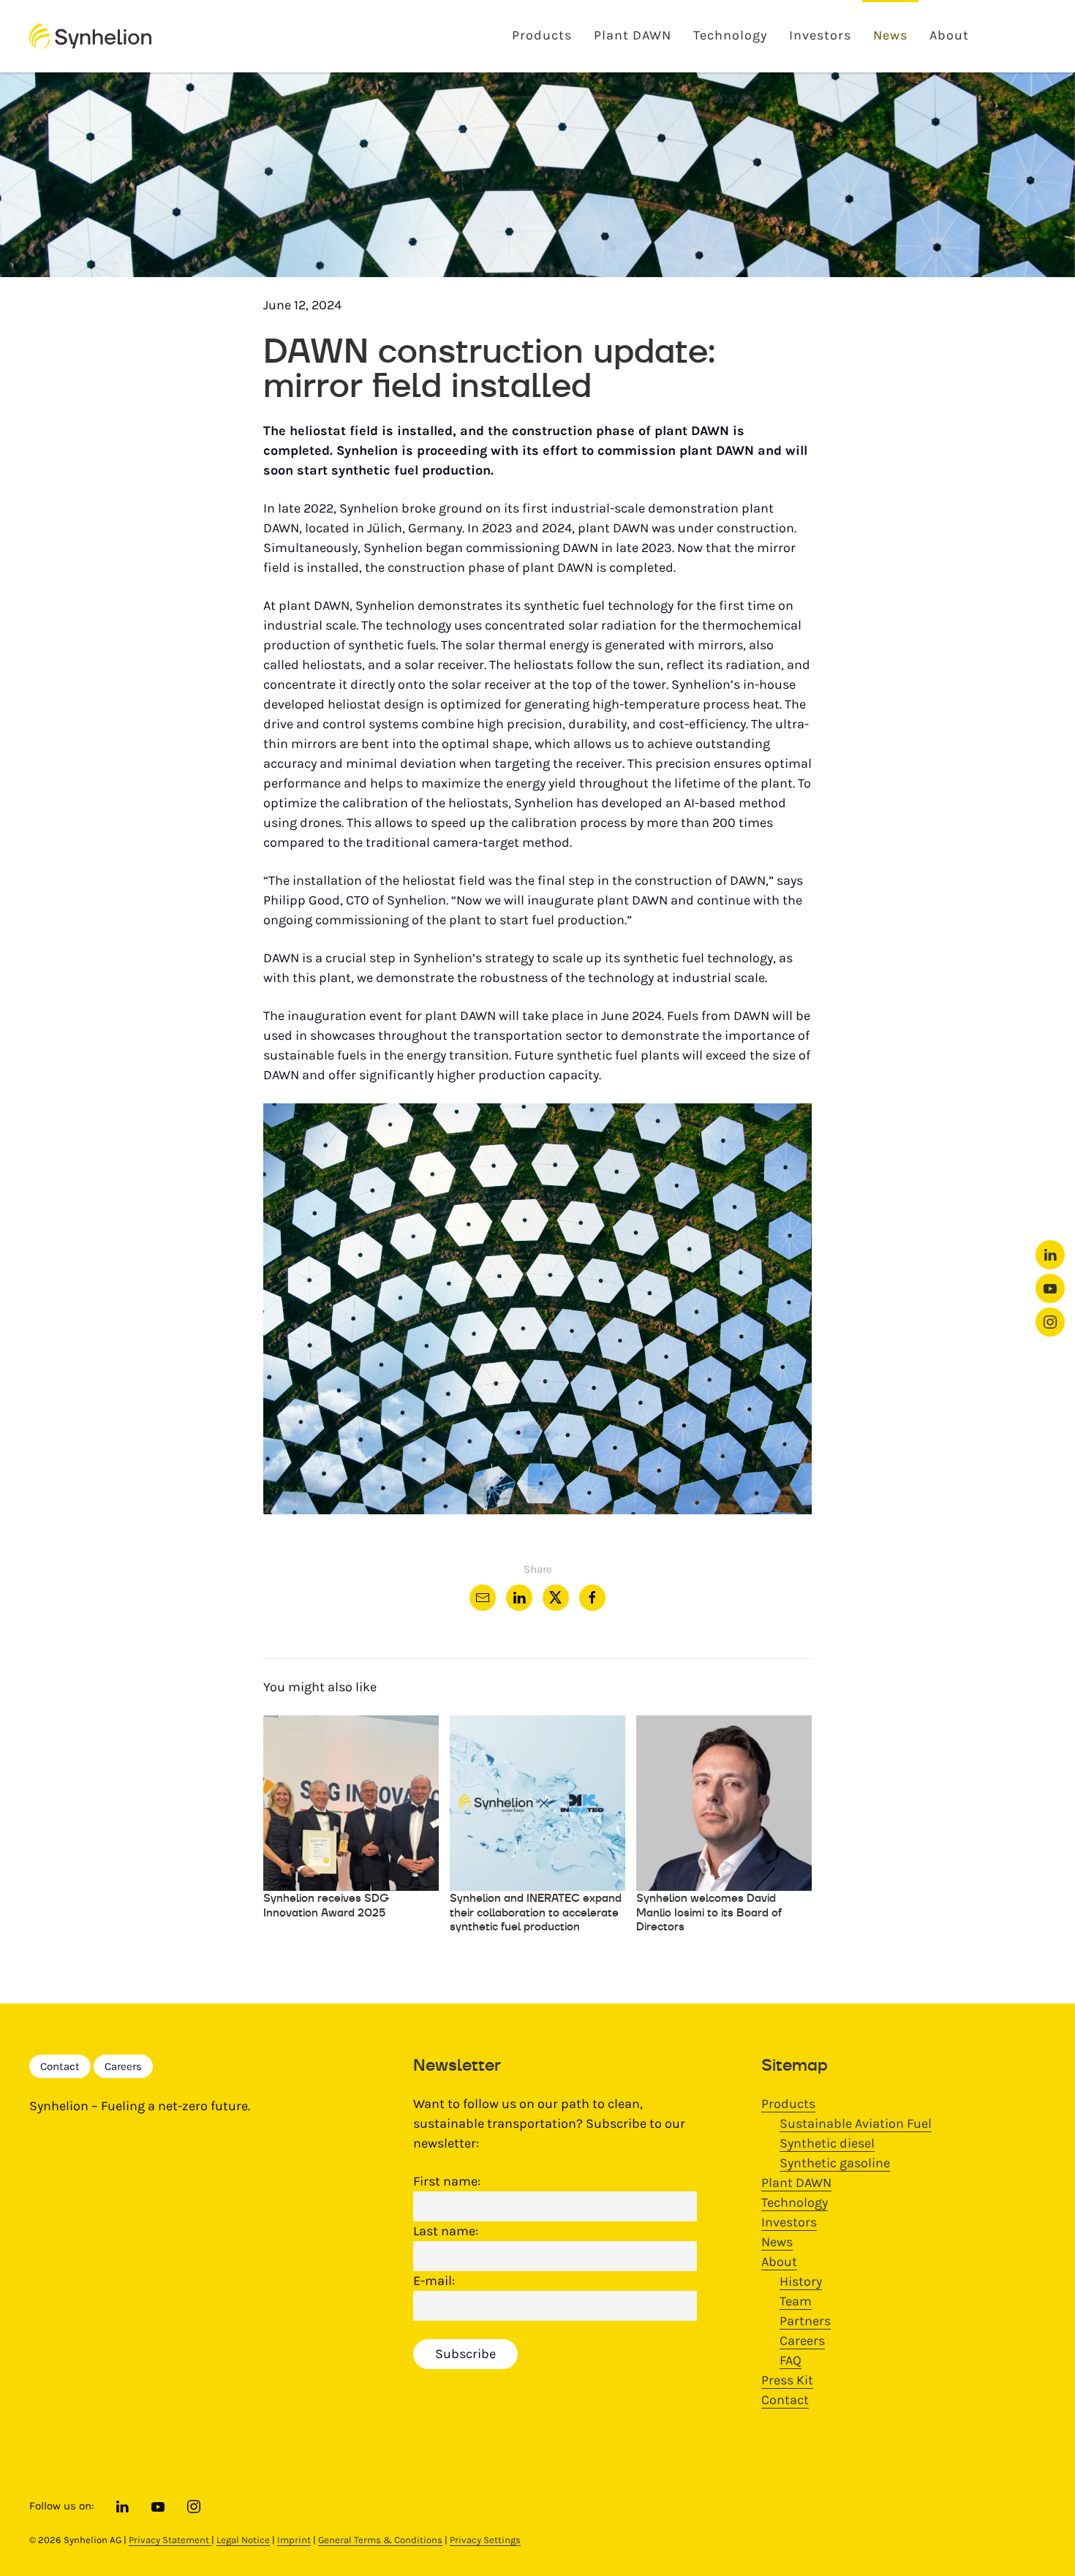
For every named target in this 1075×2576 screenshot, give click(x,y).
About (949, 35)
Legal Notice (243, 2540)
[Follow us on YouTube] (1050, 1288)
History (801, 2281)
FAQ (791, 2360)
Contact (60, 2066)
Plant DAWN (633, 35)
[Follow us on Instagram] (1050, 1322)
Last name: (446, 2231)
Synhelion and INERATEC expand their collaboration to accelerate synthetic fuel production (536, 1912)
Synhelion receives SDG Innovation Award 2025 (326, 1905)
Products (542, 35)
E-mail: (434, 2281)
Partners (805, 2321)
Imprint (294, 2540)
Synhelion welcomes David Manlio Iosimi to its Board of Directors (709, 1912)
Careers (123, 2066)
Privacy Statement (170, 2540)
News (890, 35)
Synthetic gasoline (835, 2163)
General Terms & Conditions (380, 2540)
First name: (447, 2181)
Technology (730, 35)
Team (796, 2301)
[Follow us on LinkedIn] (1050, 1255)
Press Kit (787, 2380)
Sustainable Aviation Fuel (856, 2123)
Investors (820, 35)
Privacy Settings (485, 2540)
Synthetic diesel (827, 2143)
